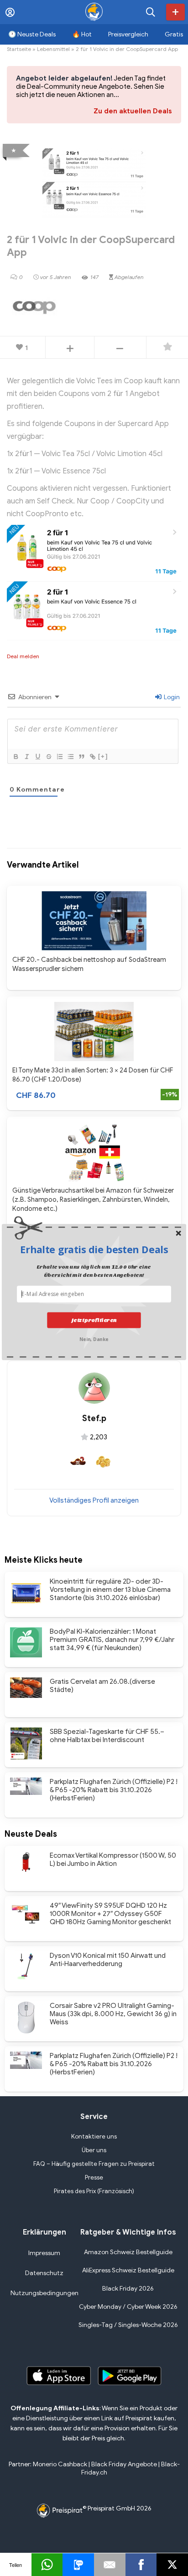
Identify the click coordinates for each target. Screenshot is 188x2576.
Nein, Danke (94, 1338)
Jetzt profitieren (94, 1320)
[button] (94, 1250)
